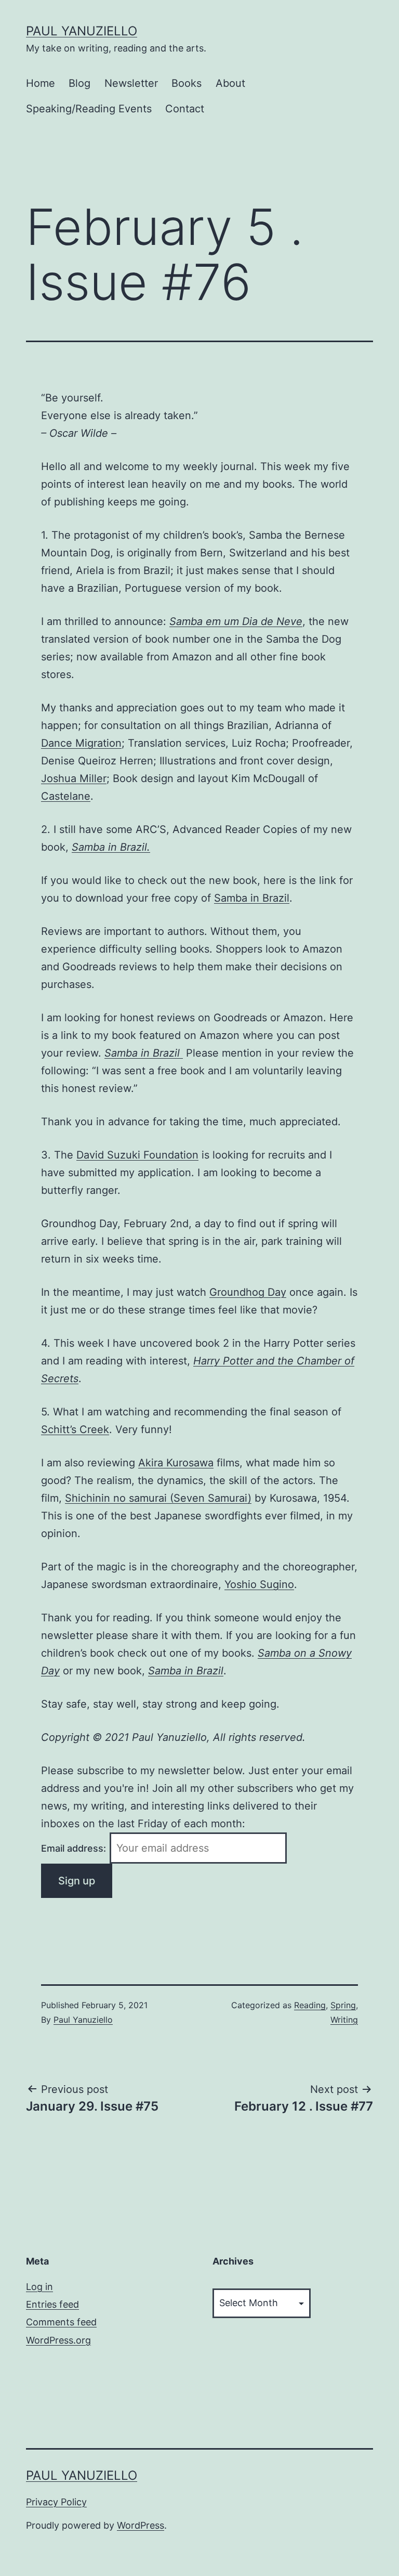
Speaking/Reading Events (89, 109)
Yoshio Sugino (259, 1584)
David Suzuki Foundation (137, 1155)
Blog (79, 83)
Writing (344, 2020)
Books (187, 83)
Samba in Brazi (250, 898)
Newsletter (131, 83)
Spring (343, 2005)
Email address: (75, 1848)
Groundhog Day (248, 1292)
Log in (39, 2287)
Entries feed (52, 2304)
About (230, 83)
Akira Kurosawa (176, 1463)
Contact (185, 109)
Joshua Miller (74, 778)
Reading (310, 2005)
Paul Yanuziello (82, 31)
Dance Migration (81, 743)
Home (41, 83)
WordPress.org (58, 2340)
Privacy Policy (56, 2502)
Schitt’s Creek (75, 1429)
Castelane (66, 796)
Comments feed (61, 2322)
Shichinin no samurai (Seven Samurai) (158, 1498)
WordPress (141, 2525)
